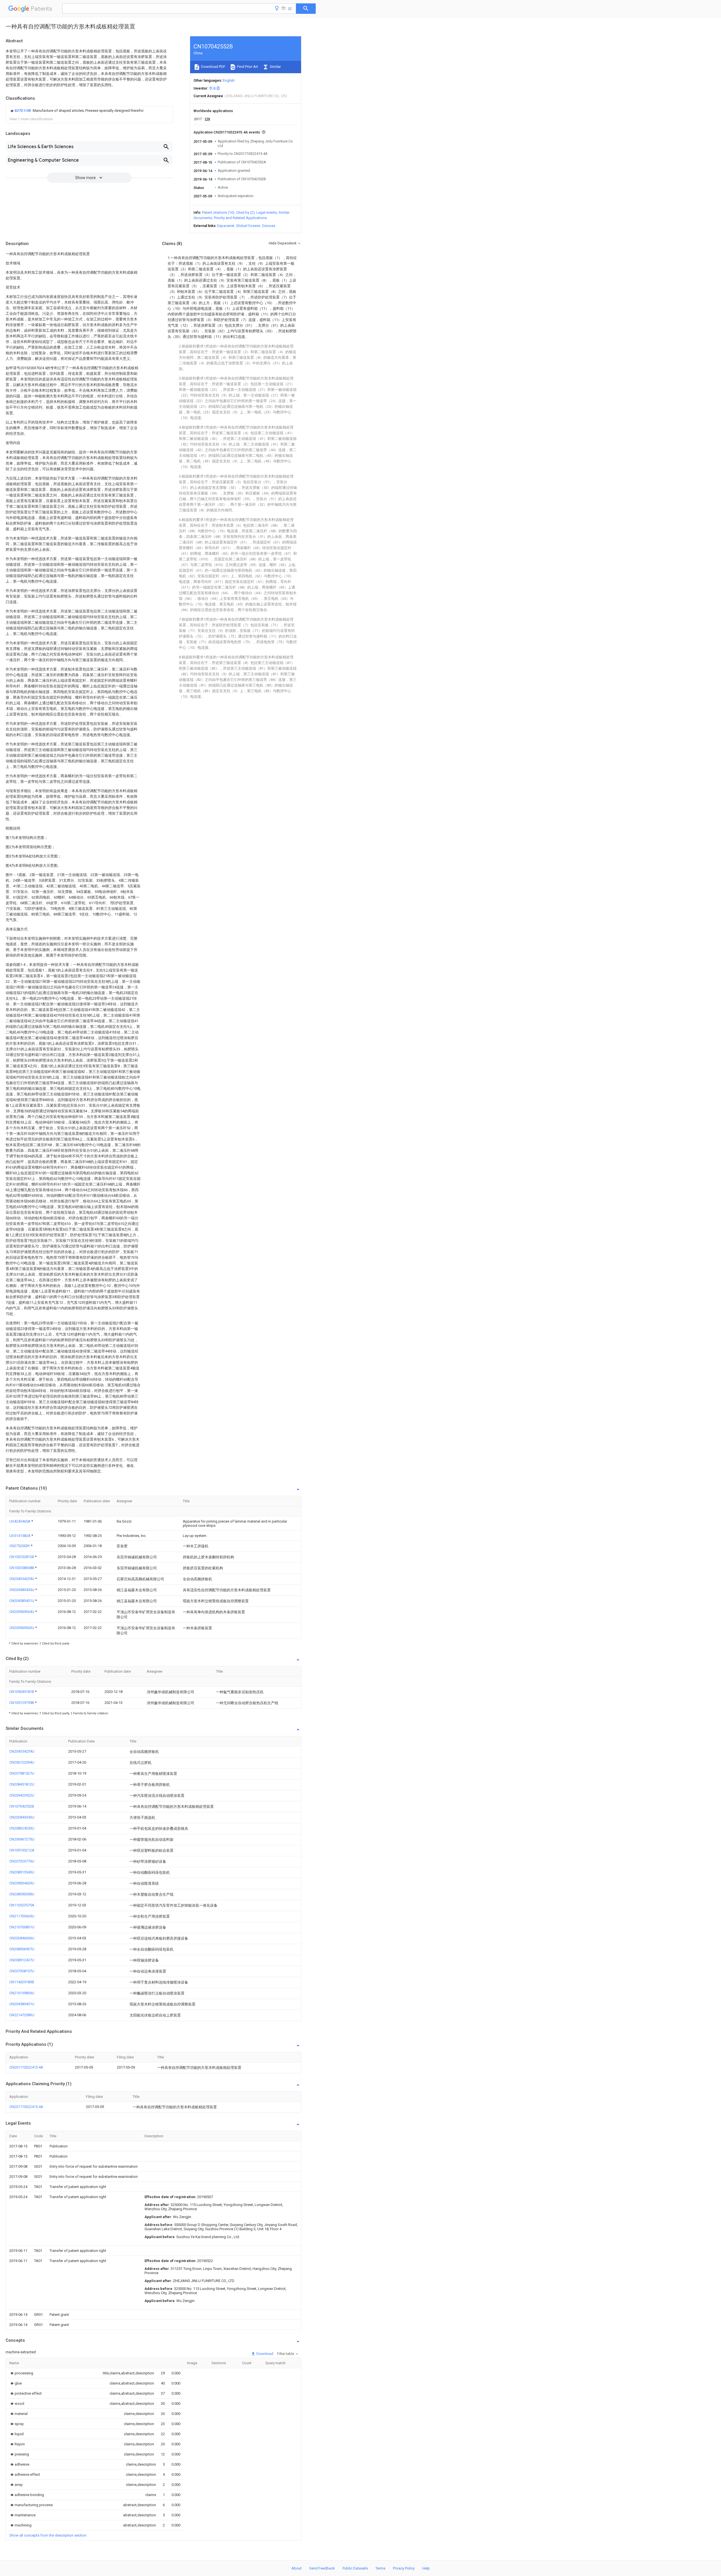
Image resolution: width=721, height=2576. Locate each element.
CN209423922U (22, 1795)
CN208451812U (22, 1784)
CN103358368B (22, 1568)
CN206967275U (22, 1839)
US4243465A (20, 1521)
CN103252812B (22, 1557)
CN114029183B (22, 1982)
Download (264, 2354)
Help (426, 2568)
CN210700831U (22, 1927)
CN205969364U (22, 1612)
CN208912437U (22, 1960)
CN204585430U (22, 1590)
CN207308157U (22, 1971)
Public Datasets (355, 2568)
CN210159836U (22, 1993)
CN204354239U (22, 1579)
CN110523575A (22, 1905)
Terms (380, 2568)
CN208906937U (22, 1949)
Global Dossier (248, 226)
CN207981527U (22, 1773)
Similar (275, 67)
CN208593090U (22, 1894)
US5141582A (20, 1536)
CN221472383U (22, 2015)
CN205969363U (22, 1628)
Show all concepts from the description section (48, 2535)
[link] (76, 111)
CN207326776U (22, 1861)
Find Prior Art (247, 67)
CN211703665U (22, 1916)
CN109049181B (22, 1692)
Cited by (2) (245, 212)
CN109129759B (22, 1703)
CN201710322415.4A (26, 2067)
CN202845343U (22, 1817)
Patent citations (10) (218, 212)
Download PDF (213, 67)
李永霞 (214, 88)
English (229, 80)
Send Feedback (322, 2568)
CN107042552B (22, 1806)
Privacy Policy (404, 2568)
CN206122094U (22, 1762)
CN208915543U (22, 1872)
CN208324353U (22, 1828)
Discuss (269, 226)
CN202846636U (22, 1938)
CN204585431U (22, 1601)
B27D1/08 (23, 111)
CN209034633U (22, 1883)
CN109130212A (22, 1850)
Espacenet (226, 226)
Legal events (267, 212)
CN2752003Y (20, 1546)
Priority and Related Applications (240, 218)
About (297, 2568)
